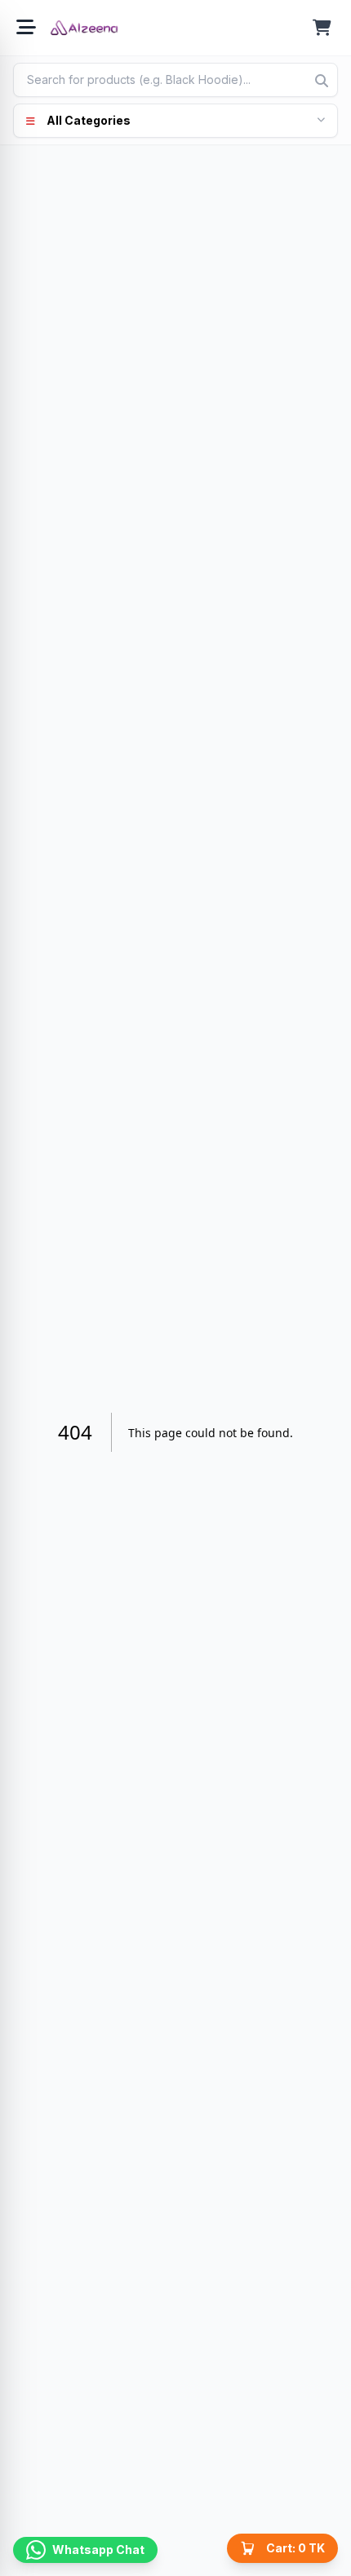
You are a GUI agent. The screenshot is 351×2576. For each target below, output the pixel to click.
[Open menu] (26, 28)
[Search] (322, 81)
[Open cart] (322, 28)
